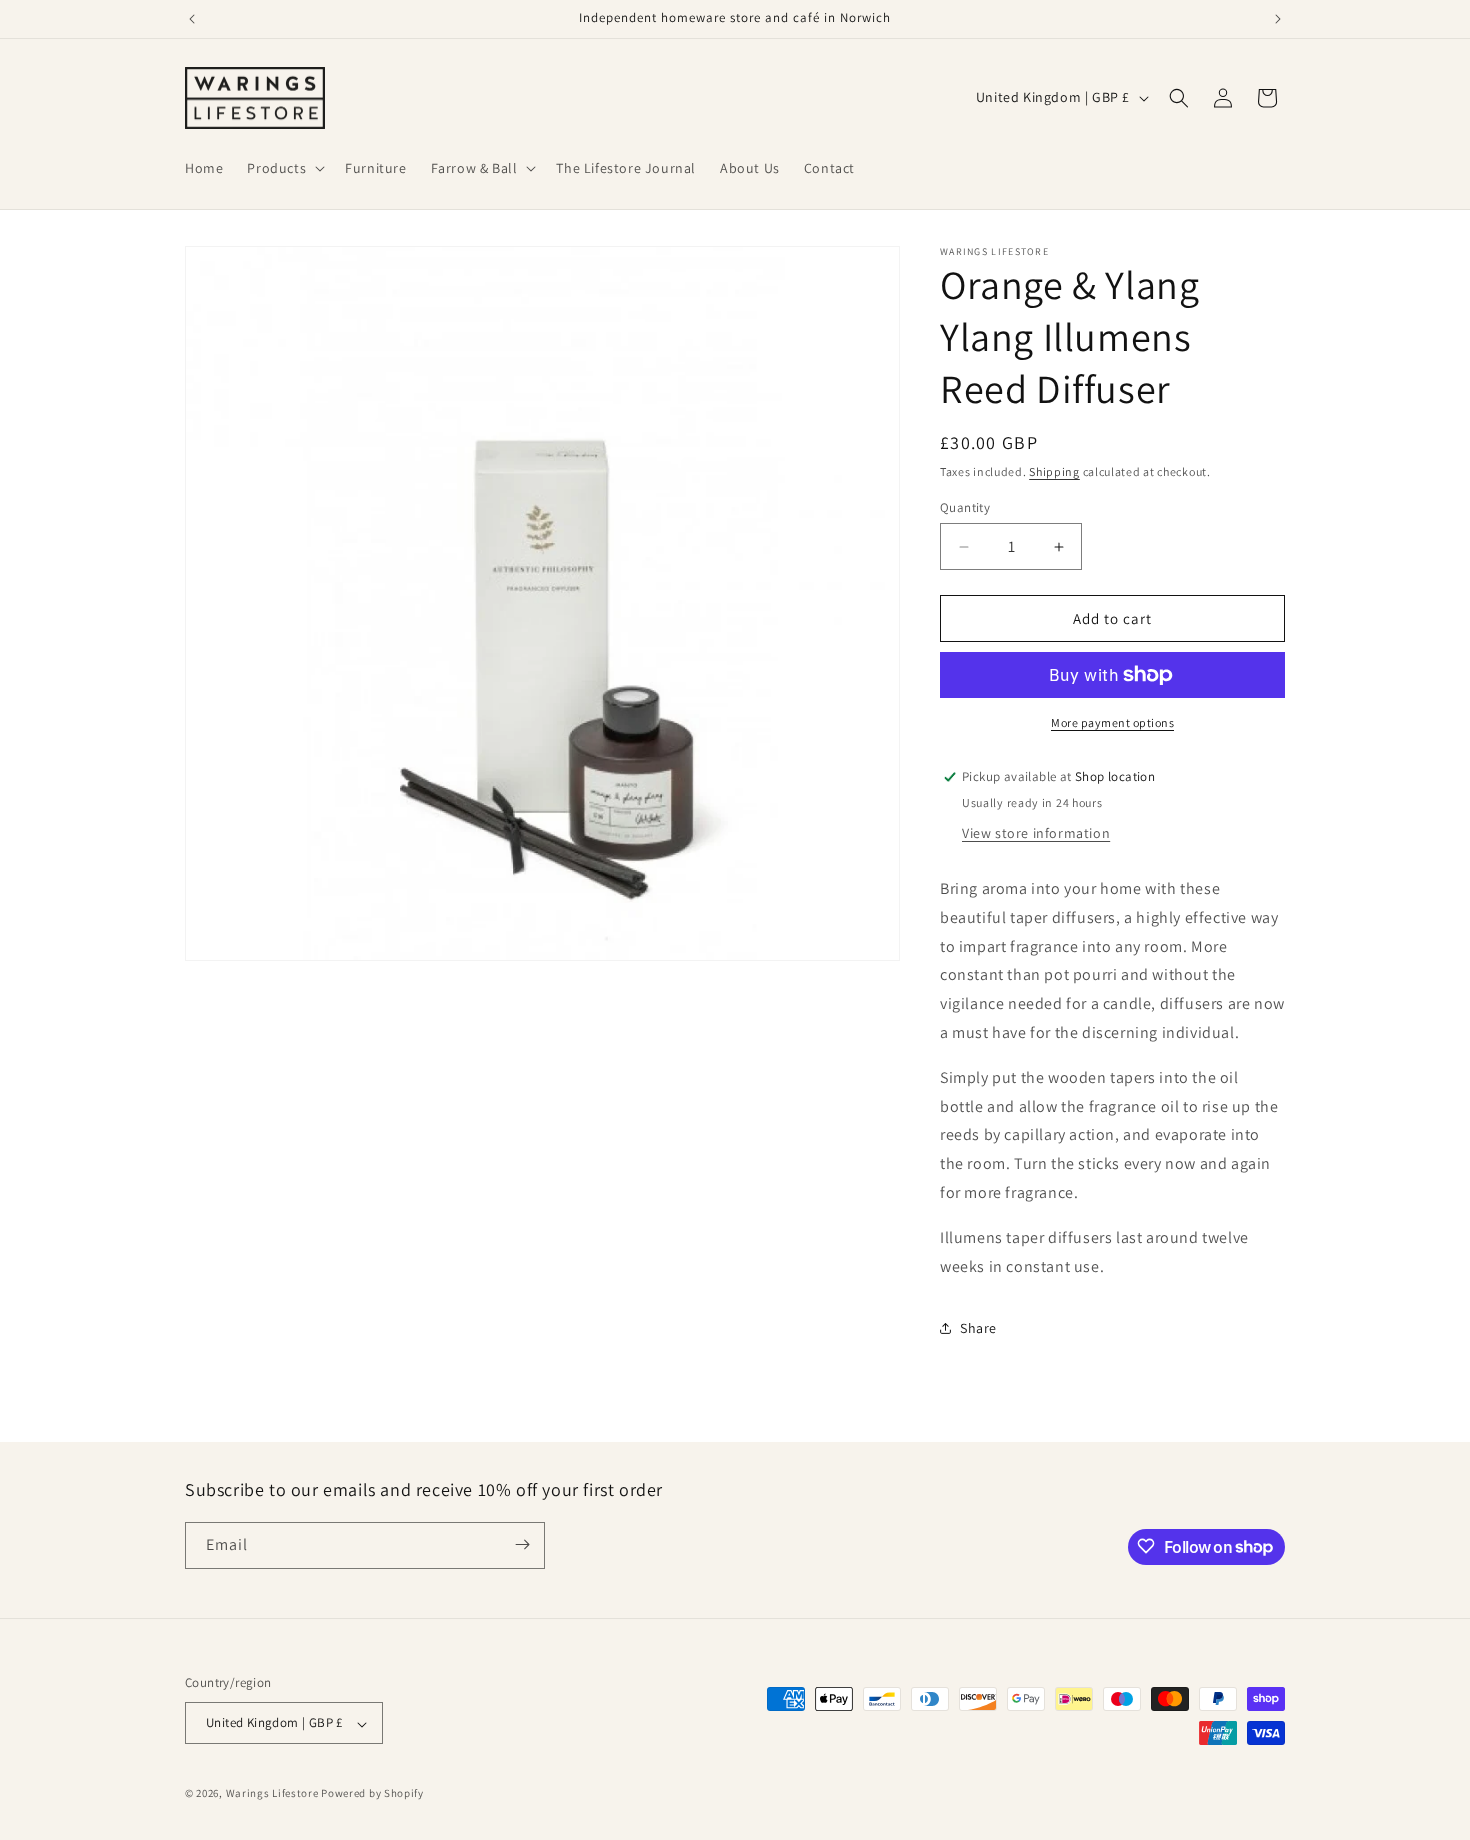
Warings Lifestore (272, 1794)
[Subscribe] (522, 1544)
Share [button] (978, 1328)
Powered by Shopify (372, 1794)
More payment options (1112, 722)
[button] (284, 168)
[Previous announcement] (192, 19)
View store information (1036, 833)
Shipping (1054, 471)
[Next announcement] (1278, 19)
